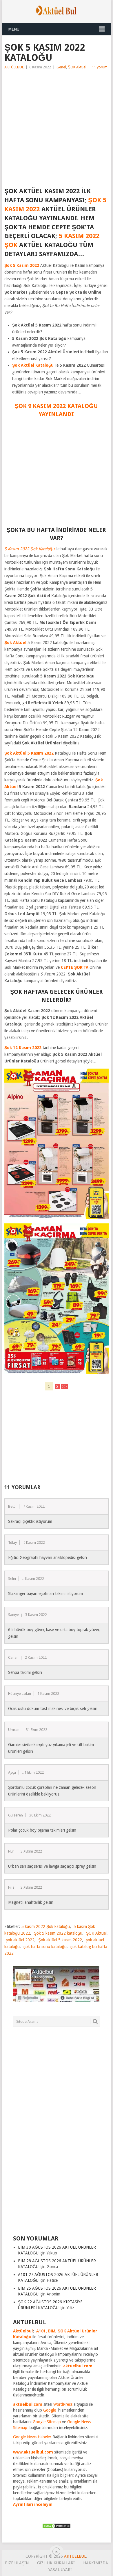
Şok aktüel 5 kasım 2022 (60, 1940)
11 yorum (100, 67)
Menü (14, 29)
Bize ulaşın (17, 2563)
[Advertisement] (57, 130)
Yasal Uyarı (60, 2570)
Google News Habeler (32, 2437)
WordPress (63, 2404)
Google (50, 2410)
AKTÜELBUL (14, 67)
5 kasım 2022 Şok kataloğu (46, 1926)
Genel (61, 67)
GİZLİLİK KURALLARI (56, 2563)
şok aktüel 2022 (20, 1940)
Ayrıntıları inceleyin (33, 2504)
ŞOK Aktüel (77, 67)
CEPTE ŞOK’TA (75, 967)
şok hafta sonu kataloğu (45, 1947)
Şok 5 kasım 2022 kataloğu (58, 1933)
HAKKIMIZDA (96, 2563)
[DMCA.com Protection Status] (57, 2527)
